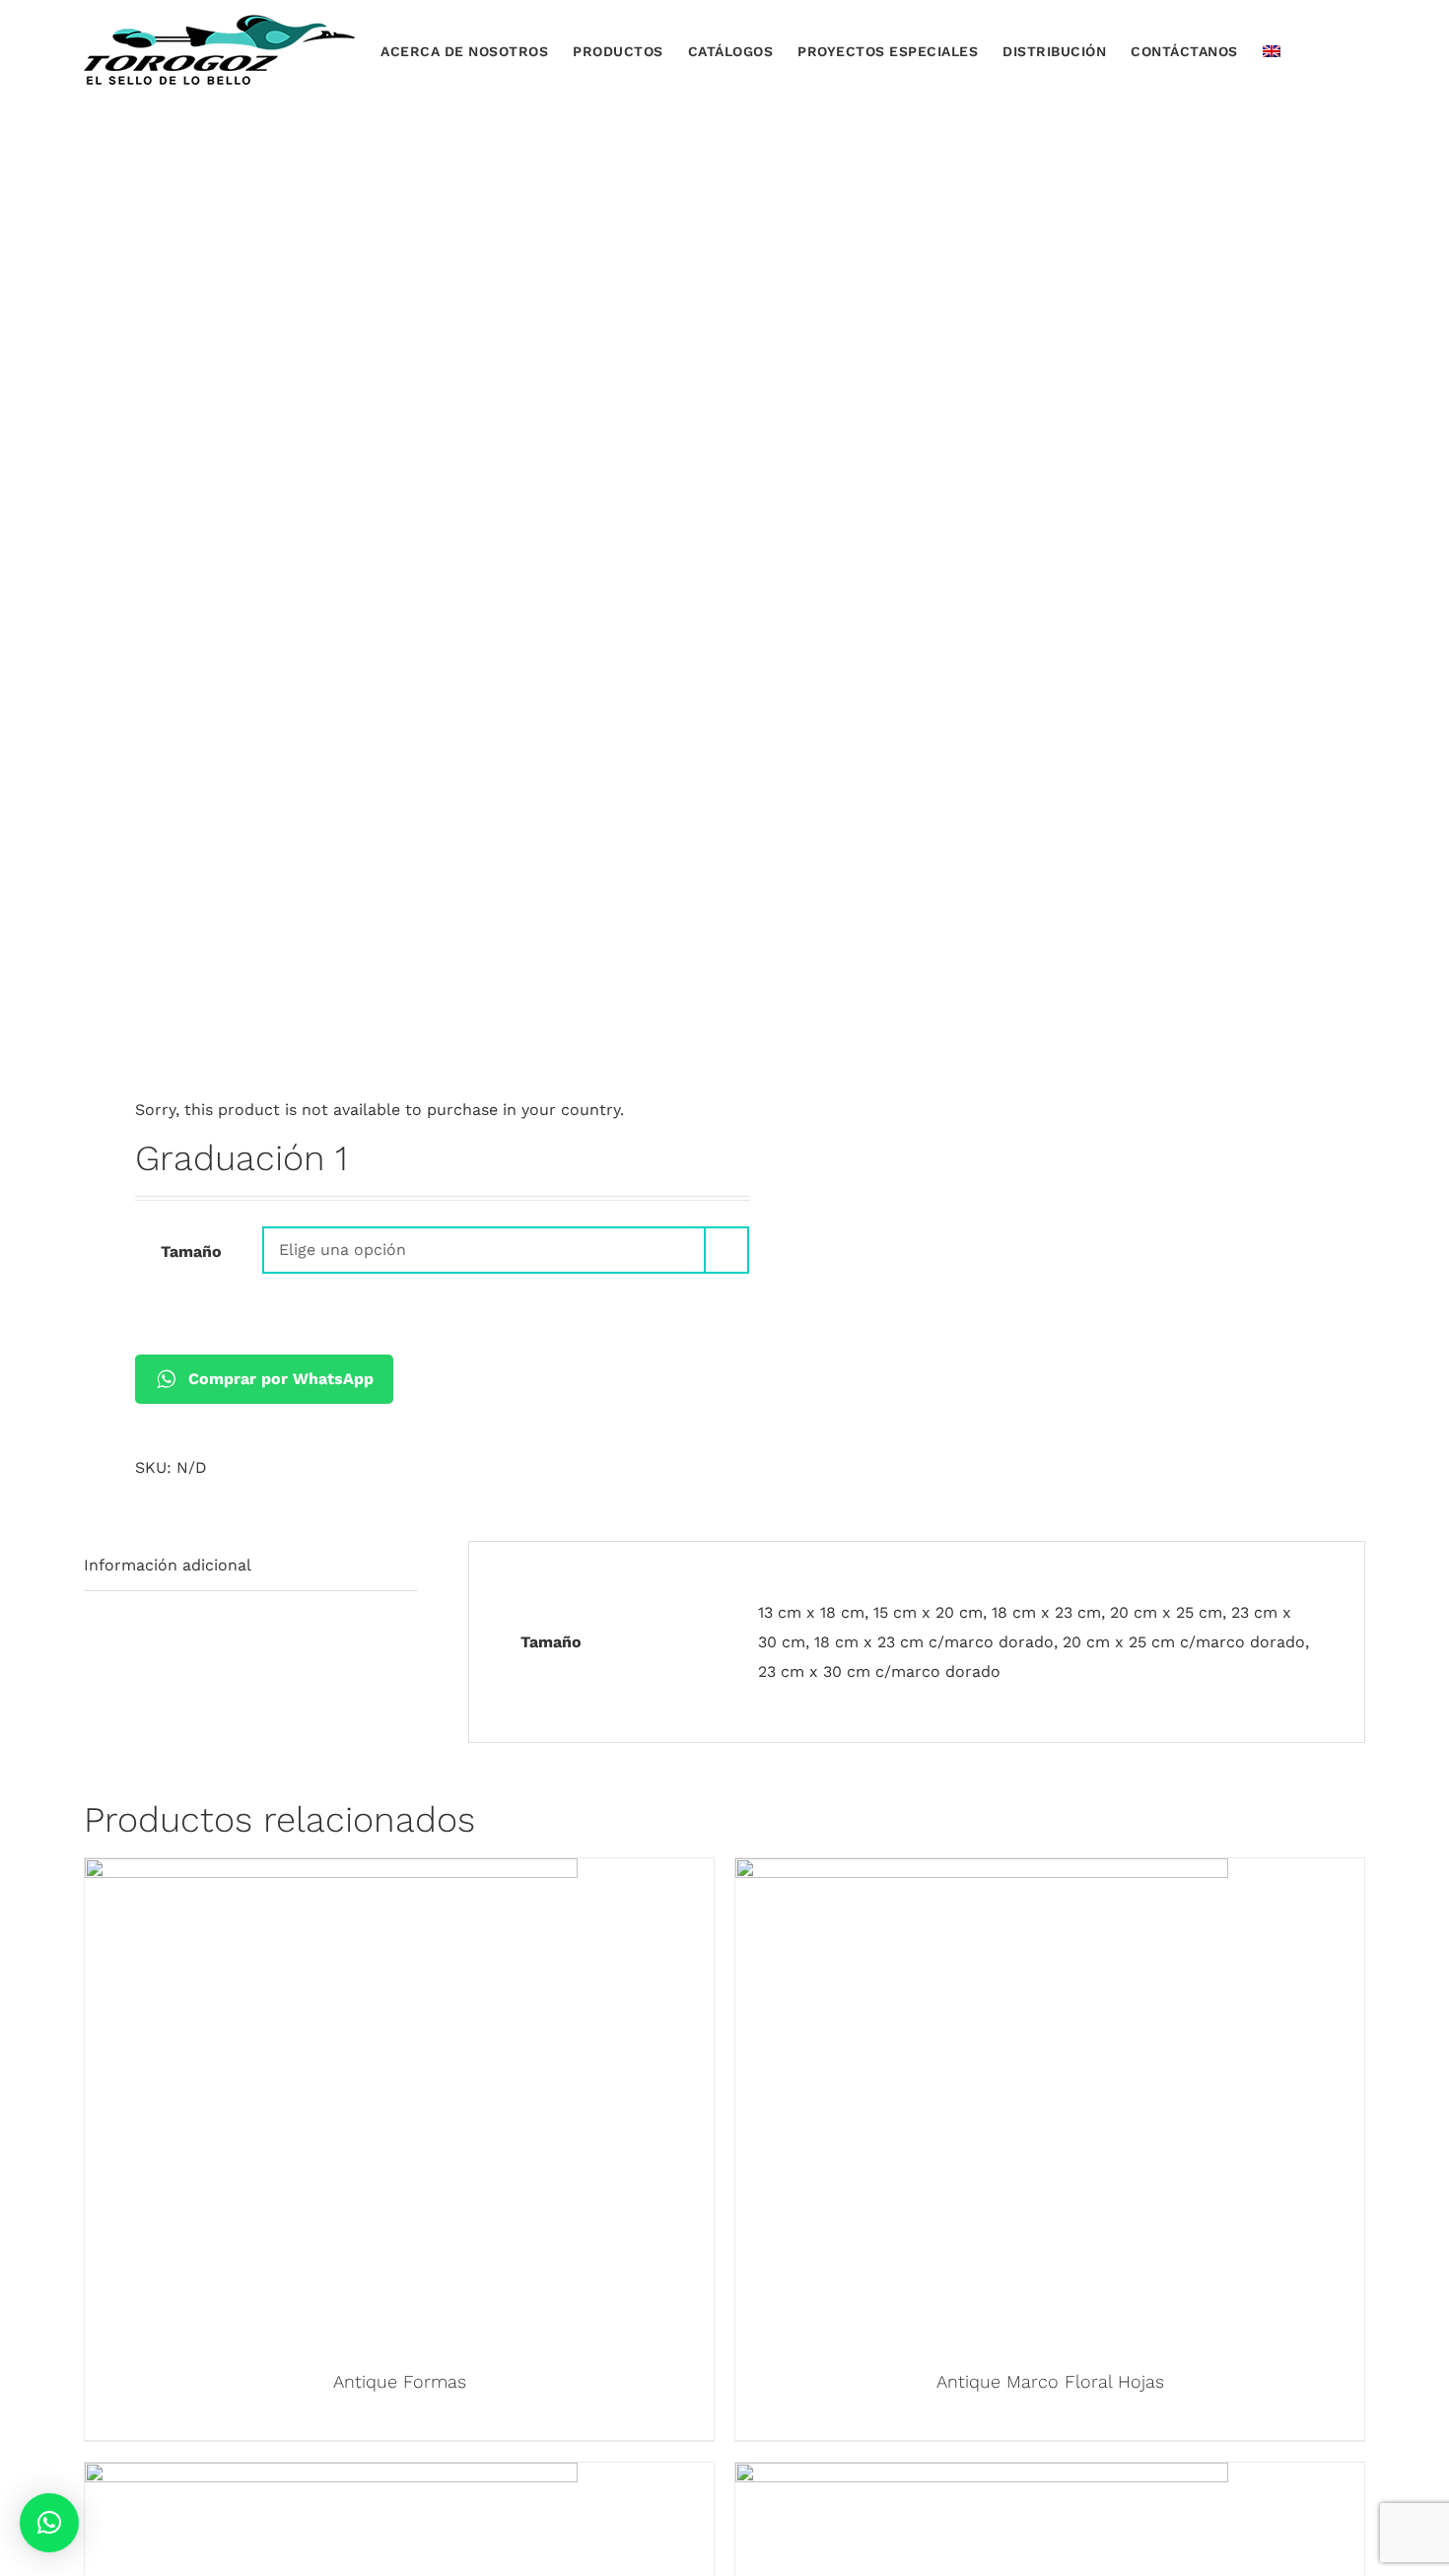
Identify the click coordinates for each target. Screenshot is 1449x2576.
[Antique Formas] (331, 1873)
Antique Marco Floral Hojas (1050, 2381)
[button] (1336, 50)
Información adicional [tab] (168, 1565)
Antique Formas (400, 2381)
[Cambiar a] (1272, 50)
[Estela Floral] (982, 2477)
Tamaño (191, 1252)
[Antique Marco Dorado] (331, 2477)
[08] (391, 723)
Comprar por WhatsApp (281, 1379)
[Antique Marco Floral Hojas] (982, 1873)
